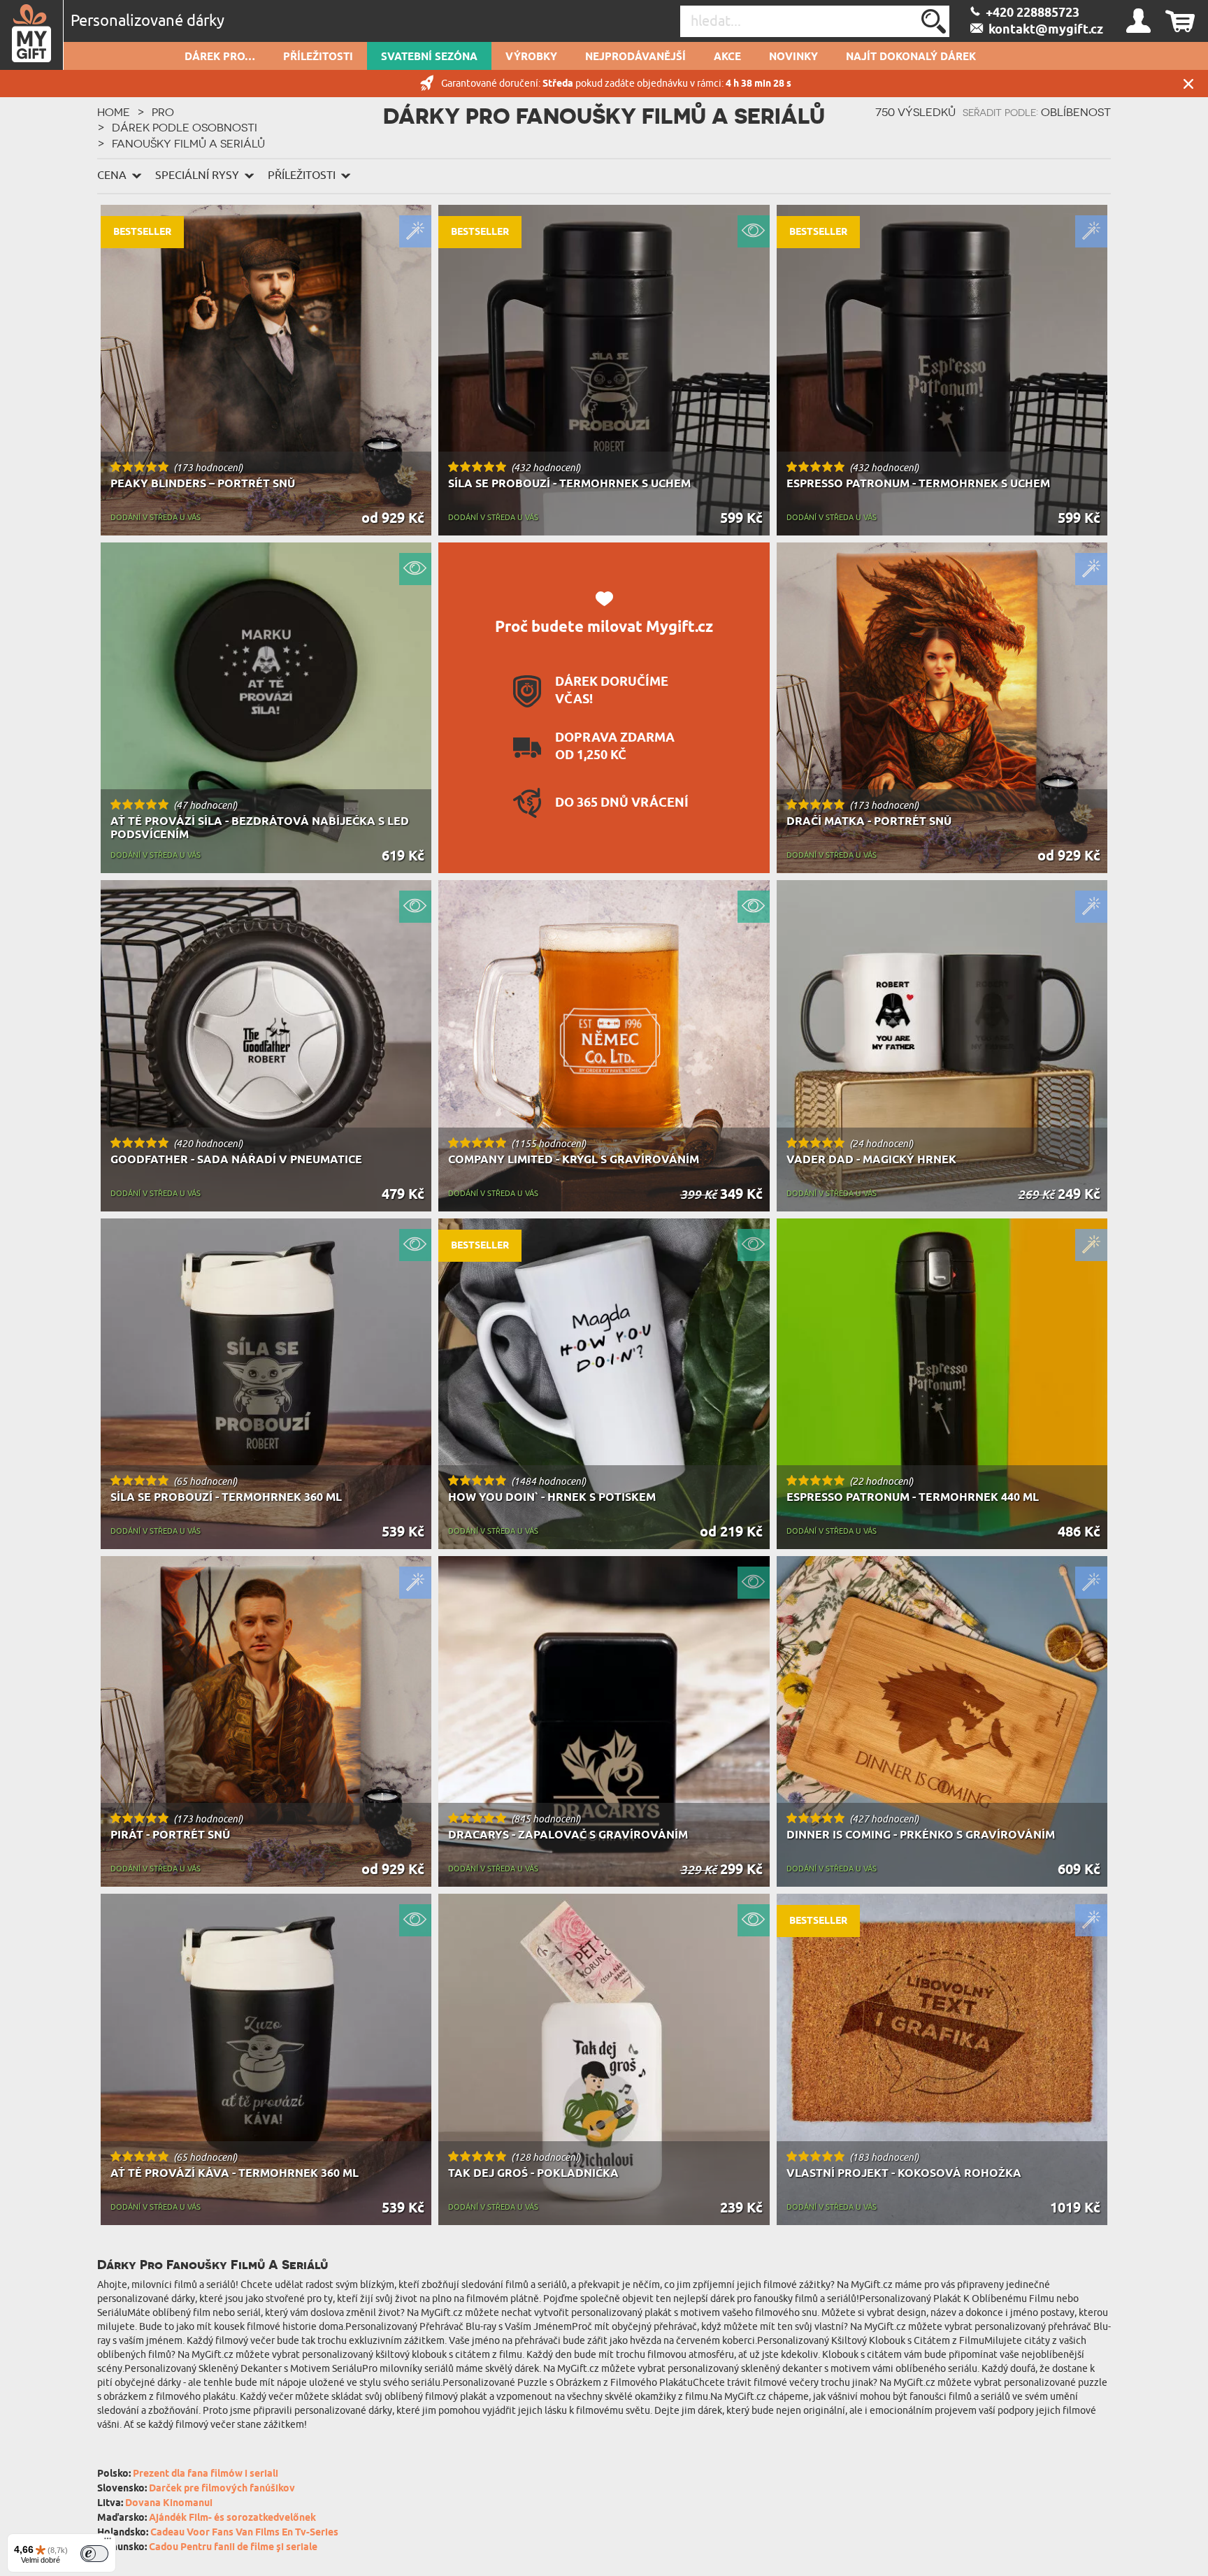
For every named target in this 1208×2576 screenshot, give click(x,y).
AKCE (727, 57)
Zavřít (1188, 84)
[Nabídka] (108, 2542)
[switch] (94, 2554)
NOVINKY (793, 57)
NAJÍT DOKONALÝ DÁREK (911, 57)
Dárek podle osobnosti (185, 127)
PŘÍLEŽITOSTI (318, 57)
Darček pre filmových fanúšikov (222, 2489)
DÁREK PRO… (220, 57)
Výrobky (531, 57)
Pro (163, 112)
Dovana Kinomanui (169, 2504)
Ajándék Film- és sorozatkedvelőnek (232, 2518)
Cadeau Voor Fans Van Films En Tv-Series (244, 2533)
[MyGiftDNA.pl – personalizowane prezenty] (32, 35)
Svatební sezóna (429, 57)
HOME (114, 112)
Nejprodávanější (635, 57)
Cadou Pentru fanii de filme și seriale (233, 2548)
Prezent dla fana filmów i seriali (206, 2474)
